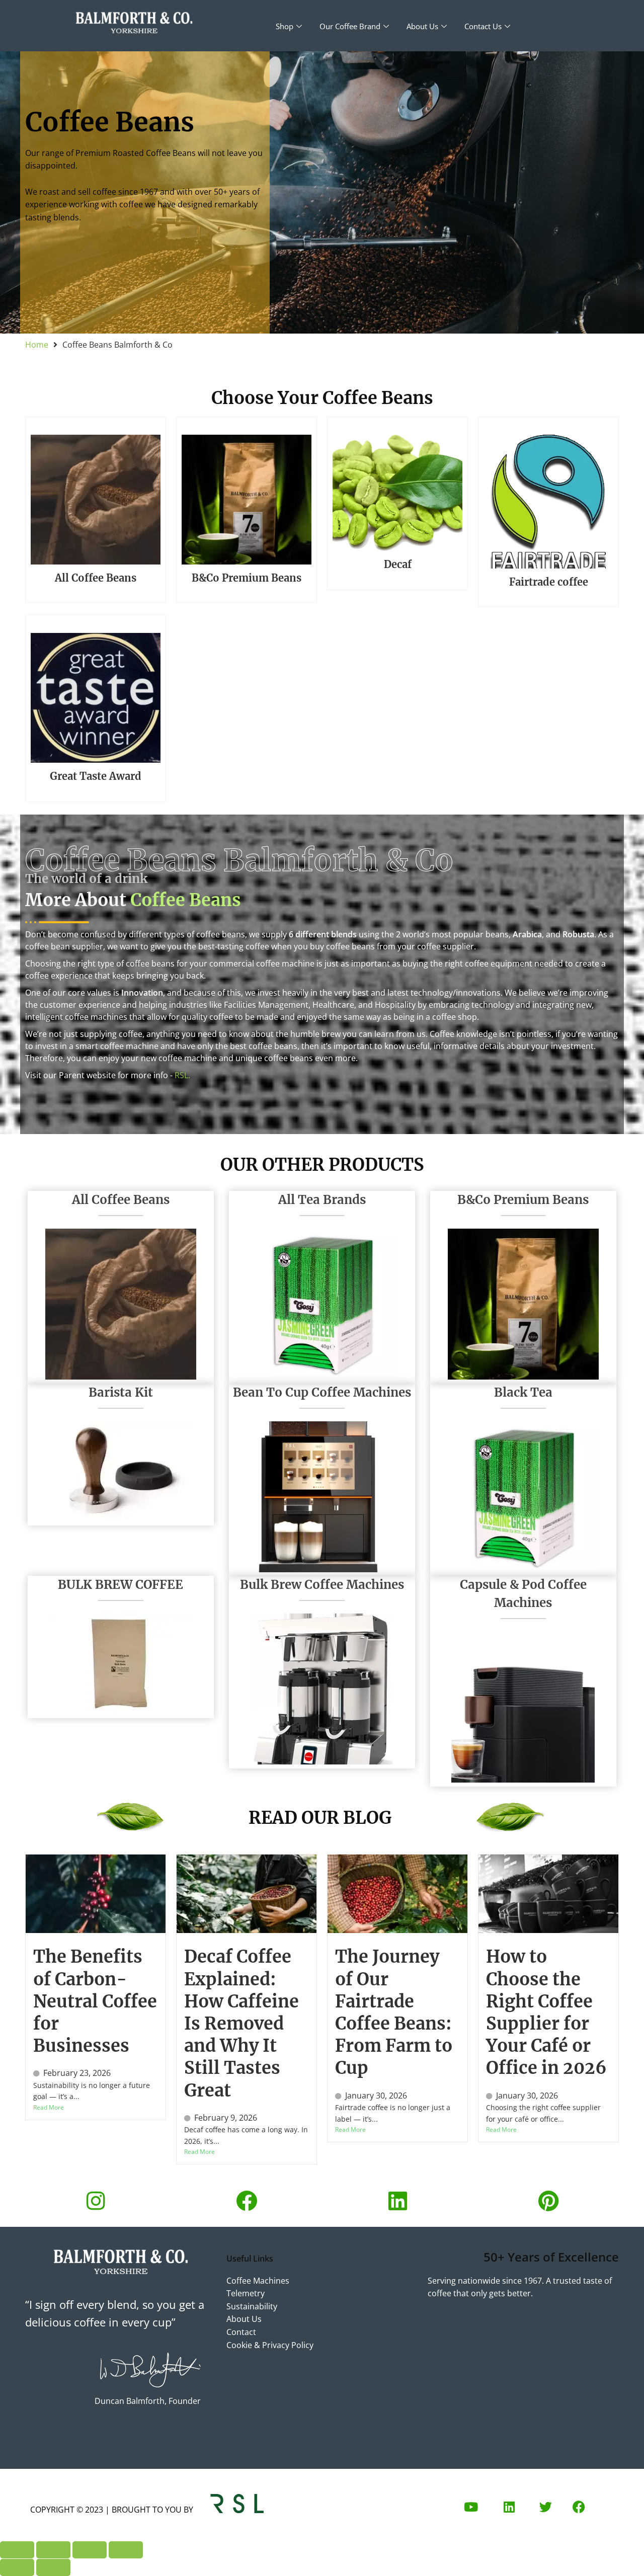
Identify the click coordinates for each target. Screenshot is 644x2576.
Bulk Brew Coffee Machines (322, 1585)
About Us (422, 26)
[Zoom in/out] (17, 2550)
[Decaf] (397, 491)
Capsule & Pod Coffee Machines (523, 1594)
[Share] (90, 2550)
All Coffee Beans (96, 578)
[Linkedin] (397, 2201)
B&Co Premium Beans (247, 578)
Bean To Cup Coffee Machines (322, 1392)
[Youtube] (471, 2507)
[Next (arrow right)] (53, 2567)
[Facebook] (247, 2201)
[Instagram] (96, 2201)
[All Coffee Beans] (96, 498)
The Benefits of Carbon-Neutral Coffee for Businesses (95, 2001)
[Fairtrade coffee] (548, 500)
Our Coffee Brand (350, 26)
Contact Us (483, 26)
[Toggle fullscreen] (53, 2550)
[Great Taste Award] (96, 696)
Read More (49, 2107)
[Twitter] (545, 2507)
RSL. (182, 1075)
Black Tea (523, 1392)
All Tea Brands (322, 1200)
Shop (285, 26)
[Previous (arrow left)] (17, 2567)
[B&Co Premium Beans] (247, 498)
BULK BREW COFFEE (120, 1585)
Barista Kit (121, 1392)
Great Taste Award (96, 776)
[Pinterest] (548, 2201)
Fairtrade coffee (549, 582)
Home (37, 345)
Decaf (398, 564)
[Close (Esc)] (126, 2550)
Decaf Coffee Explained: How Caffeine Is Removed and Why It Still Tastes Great (242, 2023)
